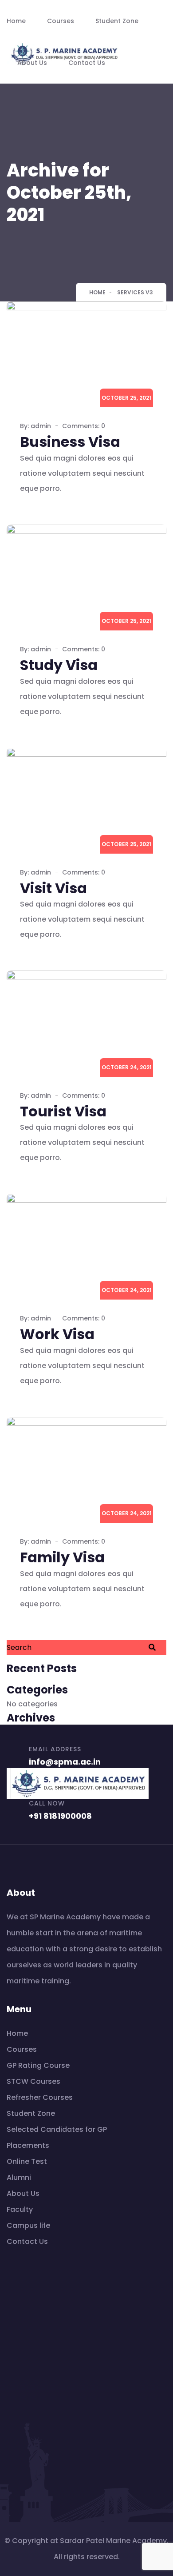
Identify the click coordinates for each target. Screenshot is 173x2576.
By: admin (35, 426)
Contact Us (87, 63)
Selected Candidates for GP (57, 2129)
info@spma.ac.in (65, 1762)
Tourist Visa (63, 1111)
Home (16, 21)
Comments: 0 (84, 426)
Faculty (20, 2209)
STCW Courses (33, 2081)
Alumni (19, 2177)
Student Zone (117, 21)
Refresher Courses (40, 2097)
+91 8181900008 (60, 1816)
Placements (28, 2145)
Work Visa (57, 1334)
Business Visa (70, 442)
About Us (32, 63)
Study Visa (59, 665)
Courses (61, 21)
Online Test (27, 2161)
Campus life (28, 2225)
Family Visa (62, 1557)
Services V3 (135, 292)
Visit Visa (53, 888)
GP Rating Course (38, 2065)
